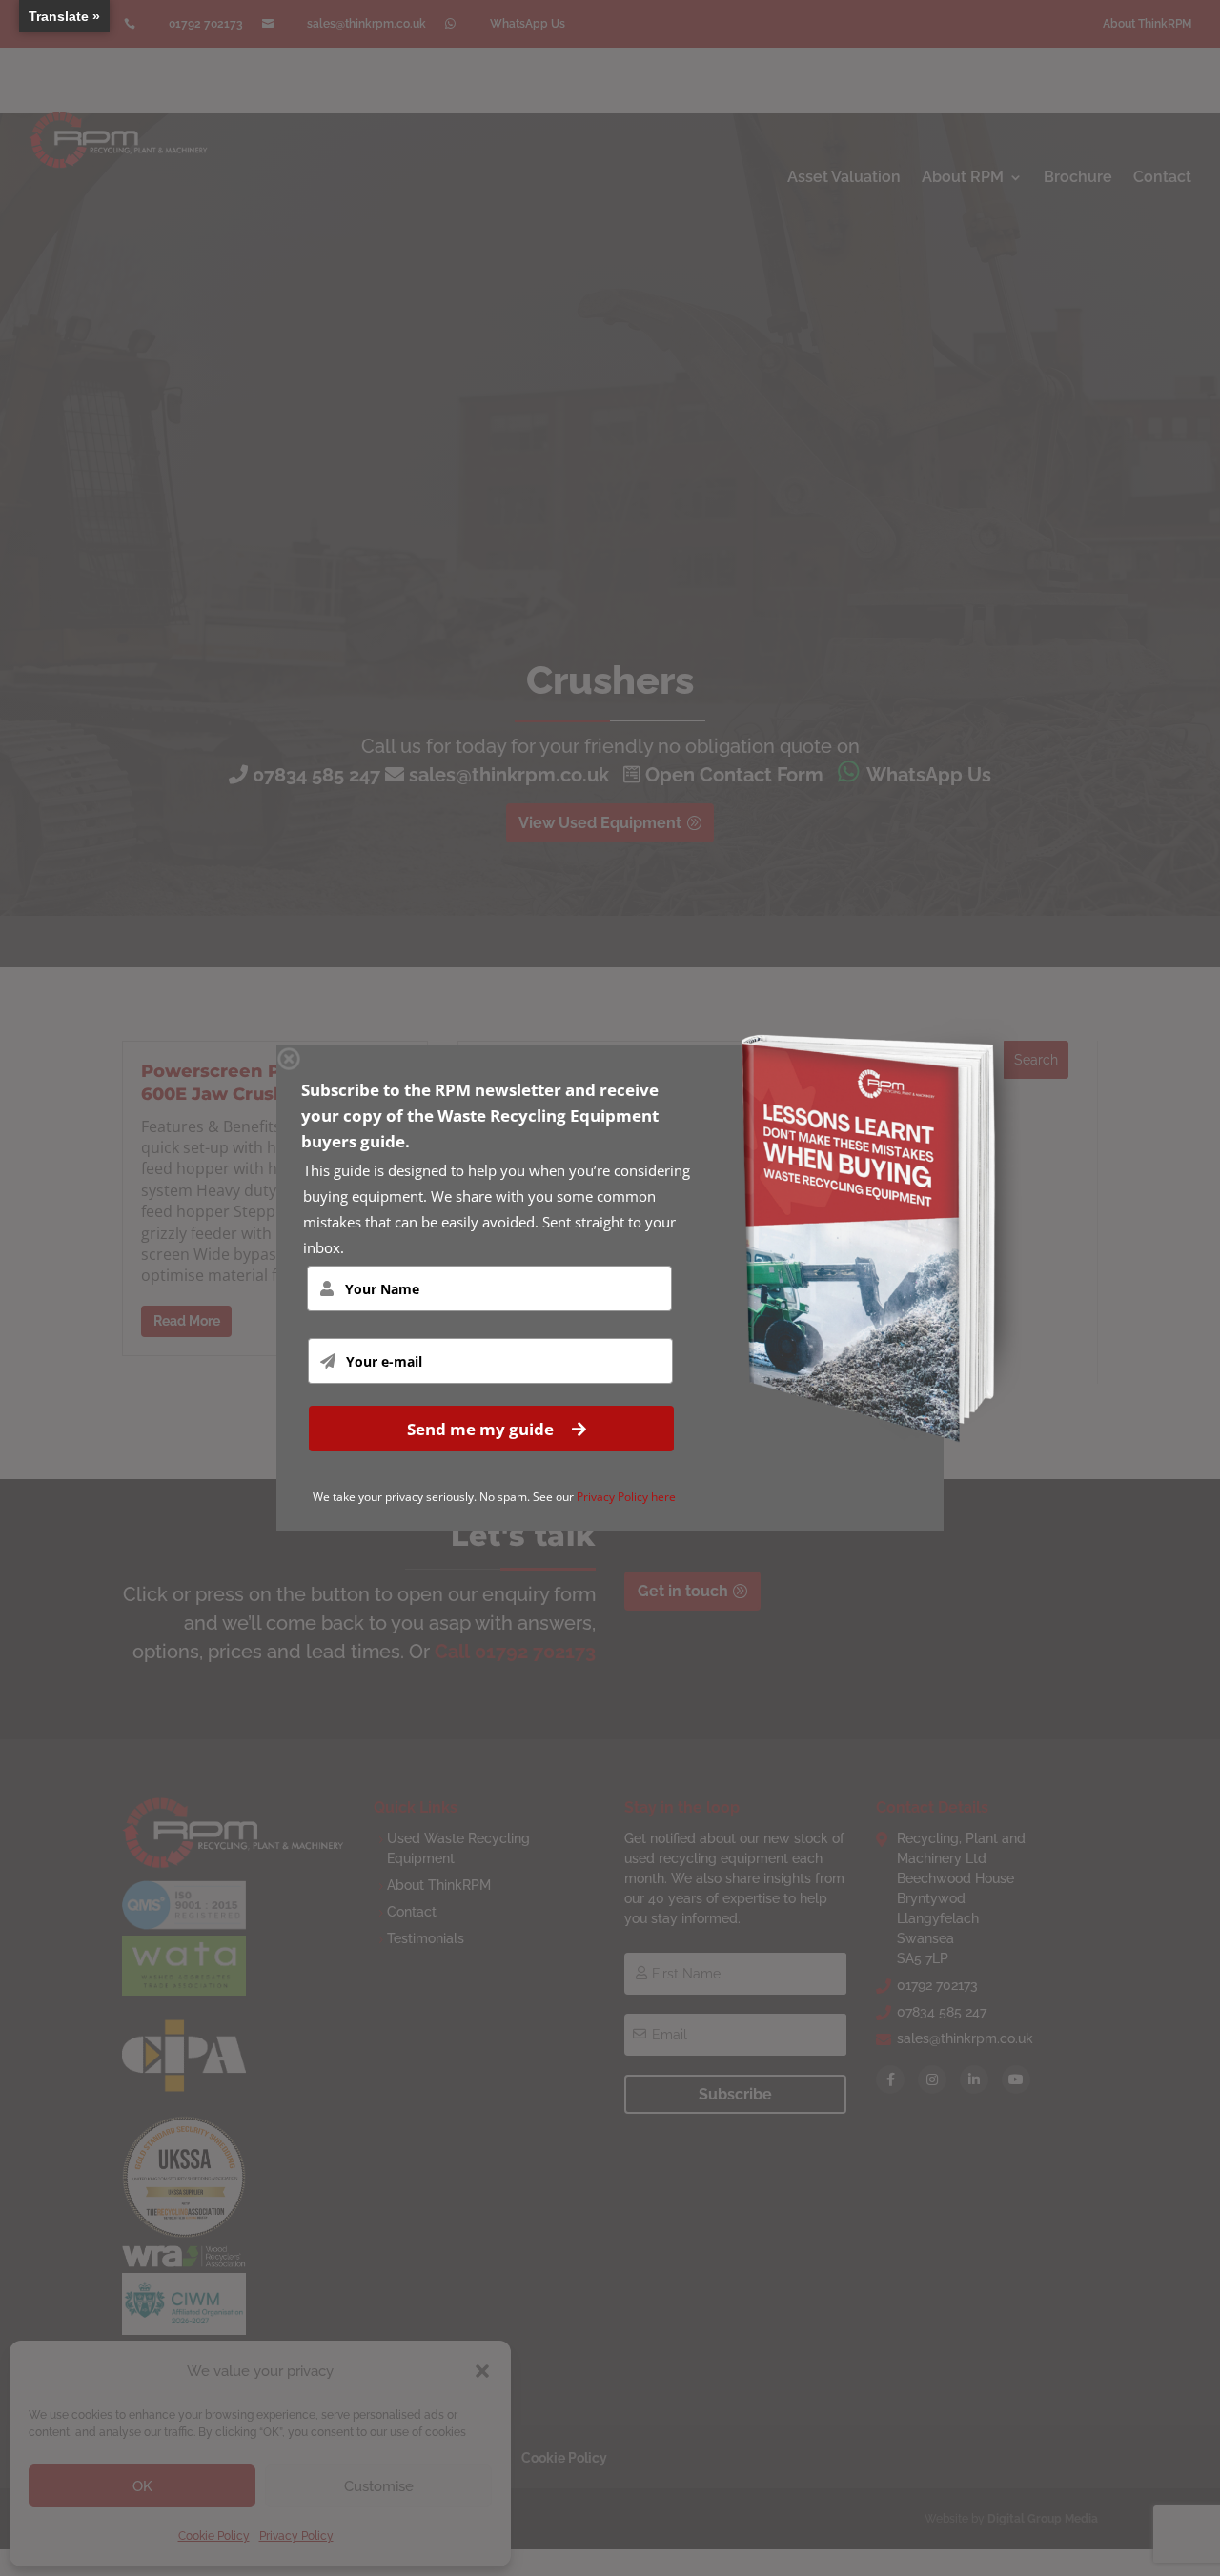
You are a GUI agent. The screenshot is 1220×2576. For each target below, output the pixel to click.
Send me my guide (482, 1428)
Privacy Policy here (626, 1497)
